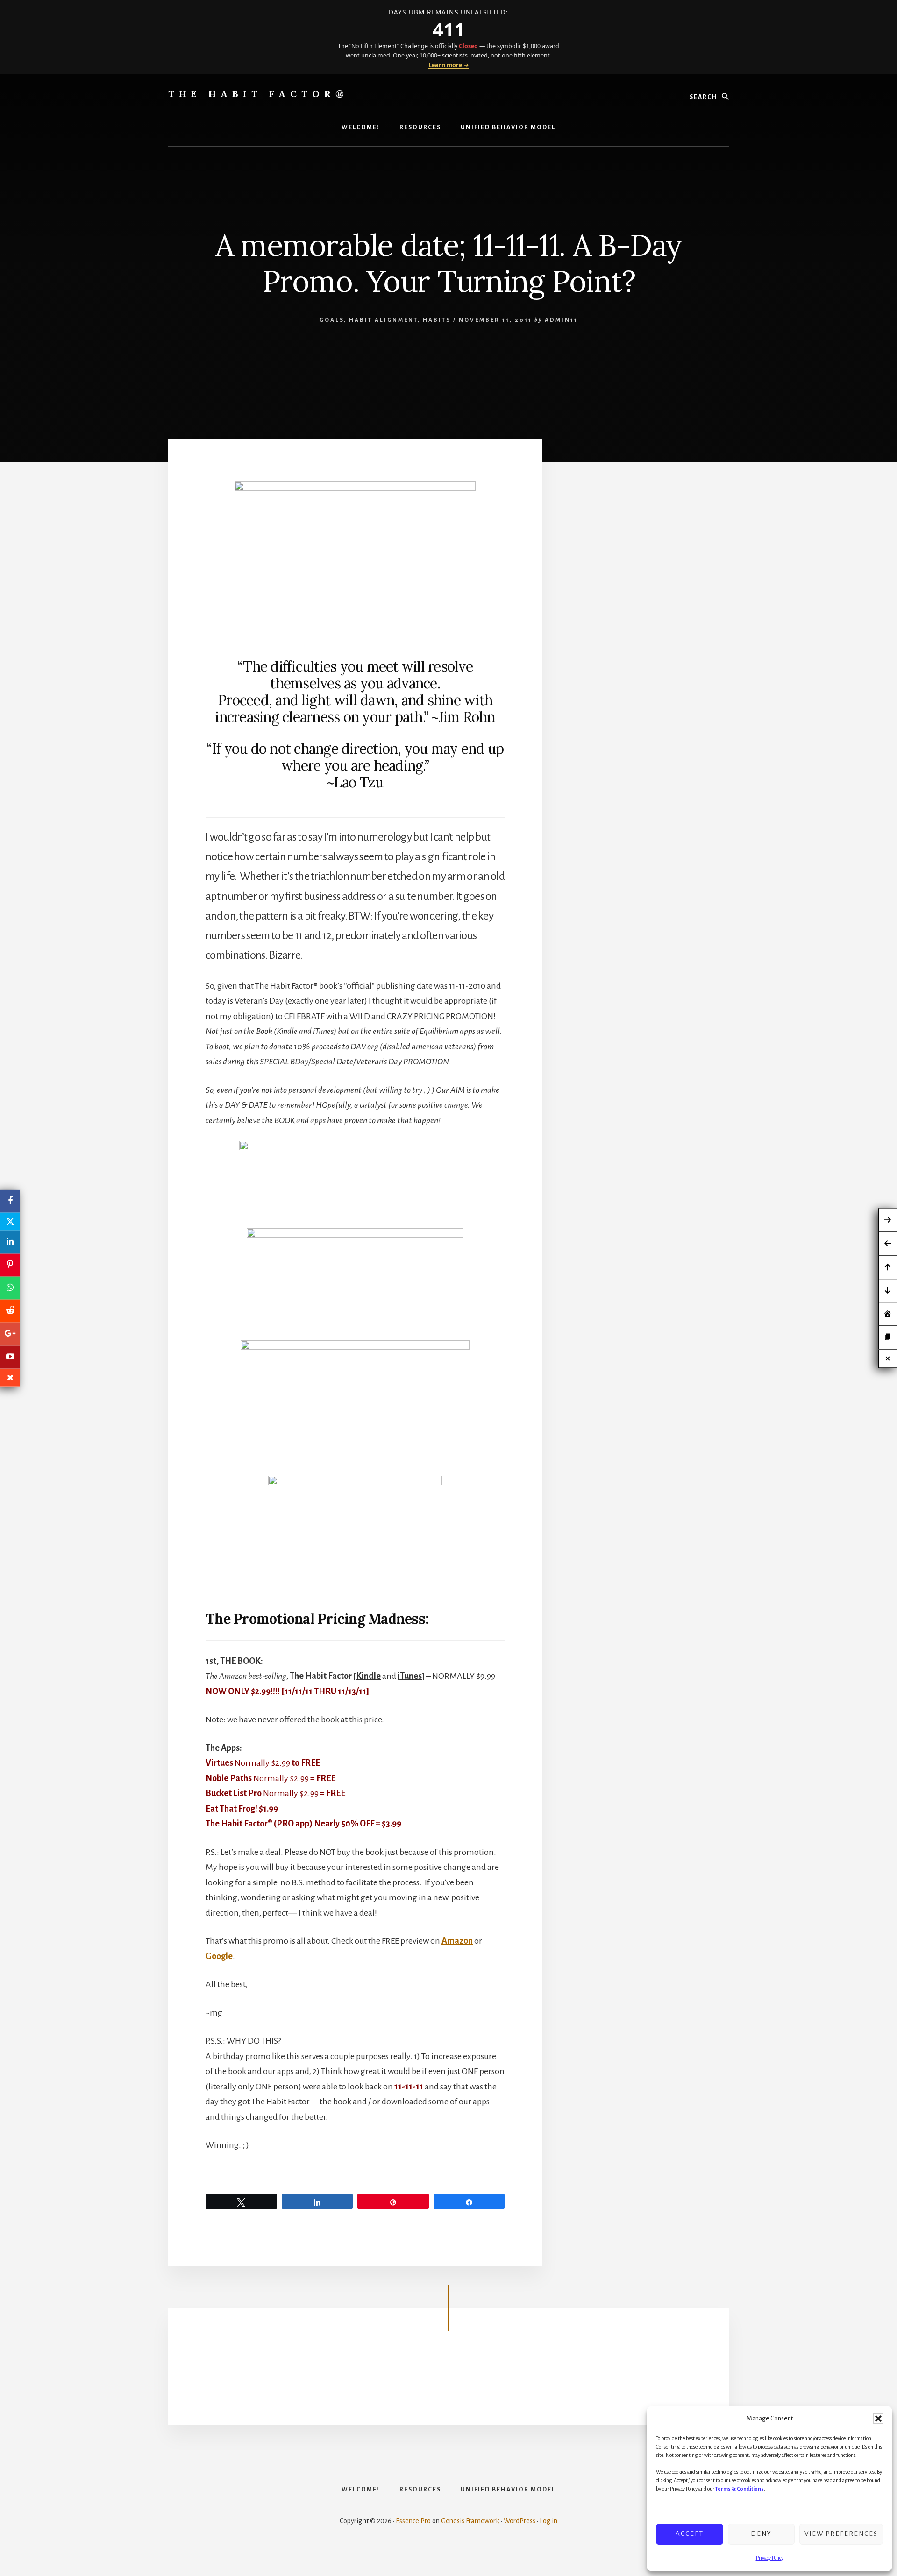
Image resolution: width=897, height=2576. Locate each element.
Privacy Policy (770, 2558)
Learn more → (449, 65)
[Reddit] (10, 1311)
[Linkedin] (10, 1242)
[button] (878, 2419)
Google (219, 1956)
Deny (761, 2534)
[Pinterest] (10, 1265)
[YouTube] (10, 1357)
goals (332, 320)
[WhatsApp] (10, 1288)
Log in (548, 2521)
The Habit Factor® (258, 94)
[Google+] (10, 1334)
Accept (690, 2534)
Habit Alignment (383, 320)
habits (437, 320)
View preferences (841, 2534)
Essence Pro (413, 2521)
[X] (10, 1222)
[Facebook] (10, 1201)
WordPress (520, 2521)
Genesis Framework (470, 2521)
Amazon (457, 1941)
